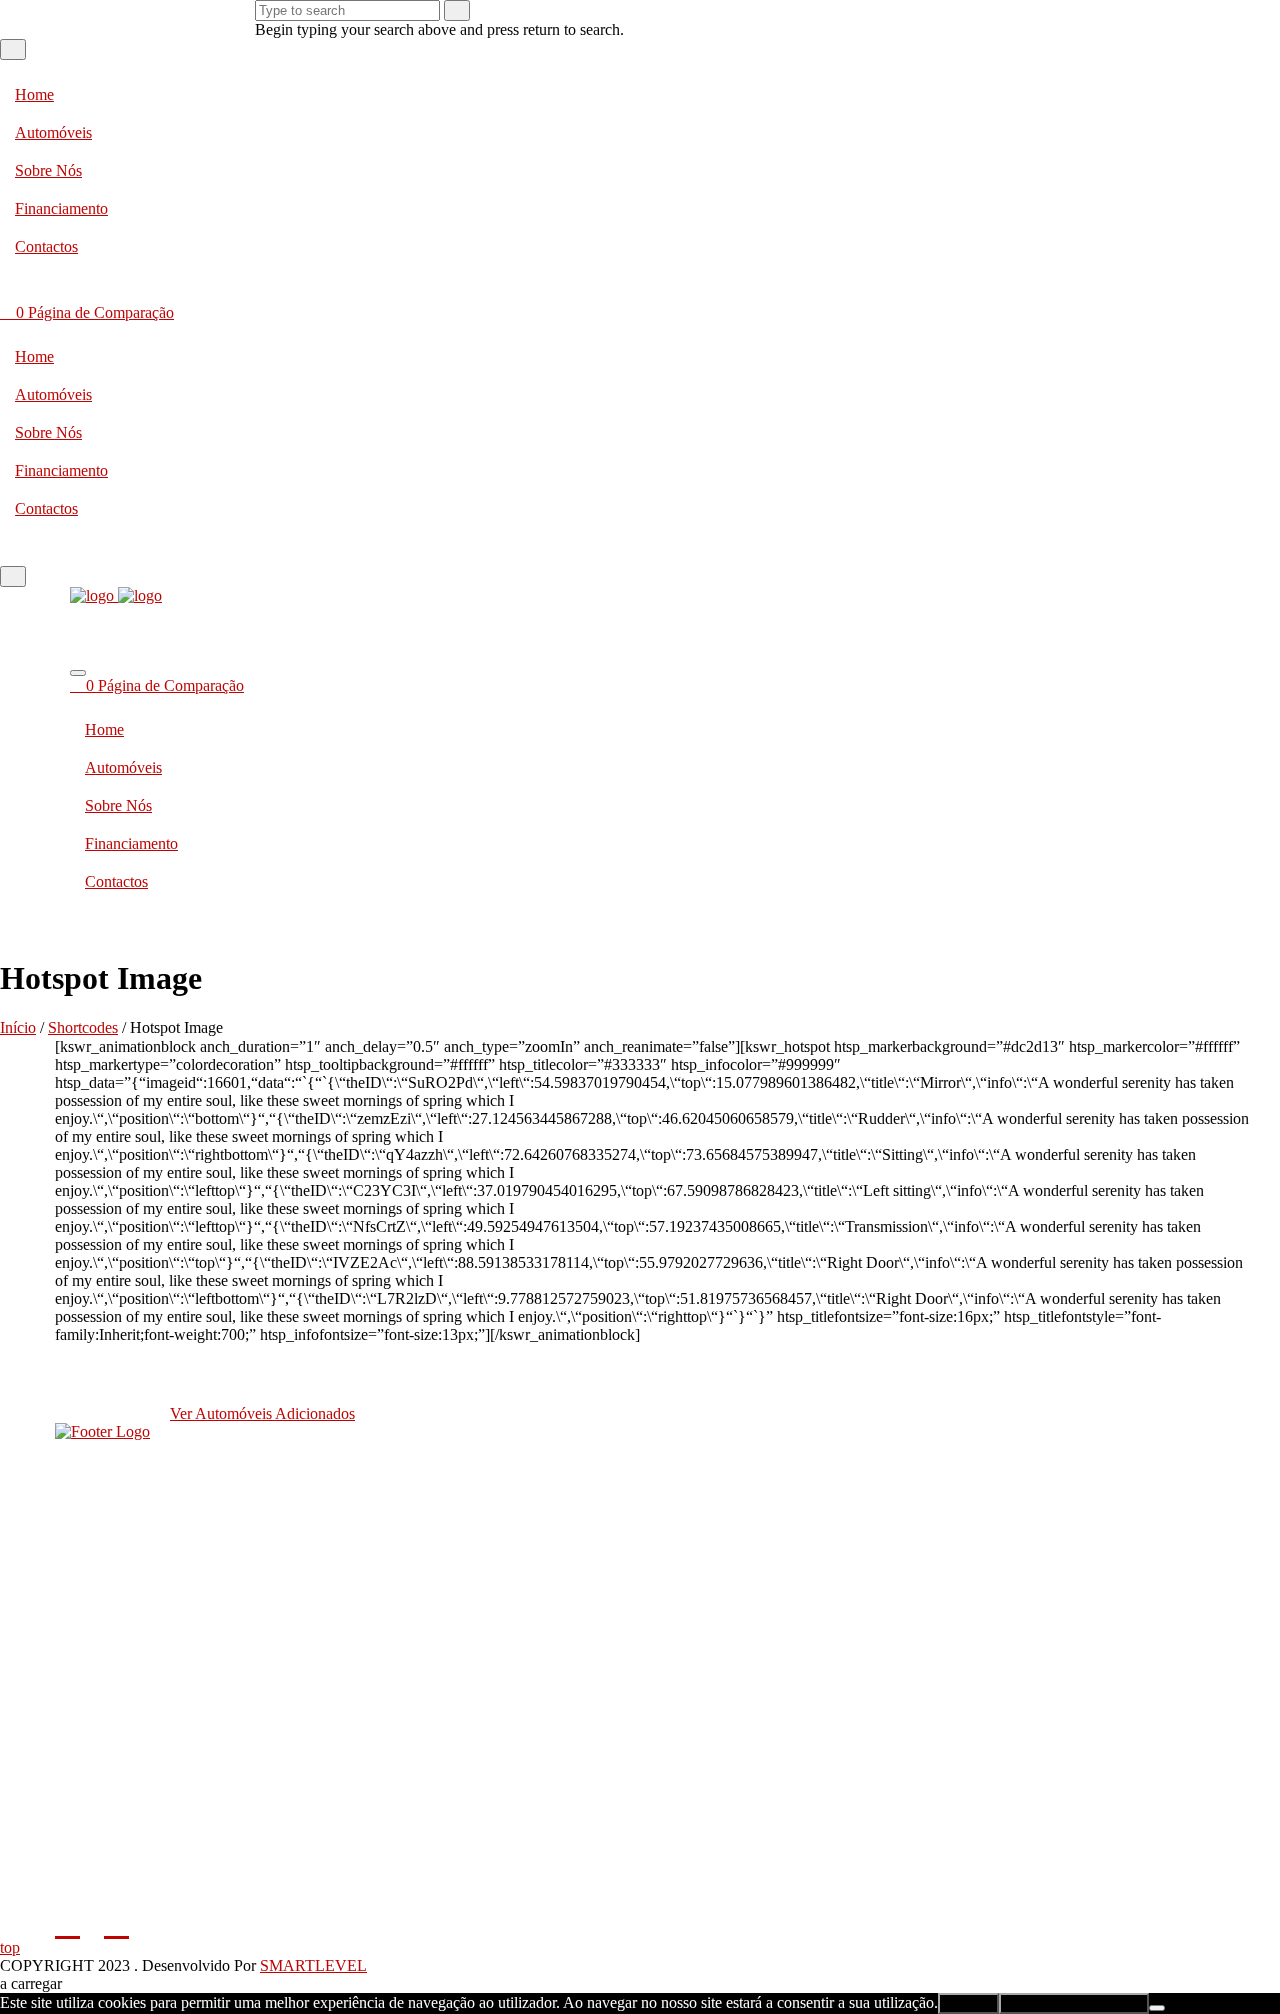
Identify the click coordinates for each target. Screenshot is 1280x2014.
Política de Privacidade (640, 1758)
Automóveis (53, 132)
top (10, 1947)
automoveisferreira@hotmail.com (640, 1523)
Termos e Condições (640, 1798)
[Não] (1157, 2008)
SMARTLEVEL (313, 1965)
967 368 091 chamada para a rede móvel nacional (640, 1478)
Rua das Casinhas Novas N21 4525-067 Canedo (646, 1562)
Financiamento (61, 208)
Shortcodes (83, 1027)
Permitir (968, 2003)
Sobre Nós (48, 170)
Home (34, 94)
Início (18, 1027)
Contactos (46, 246)
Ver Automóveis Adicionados (262, 1413)
